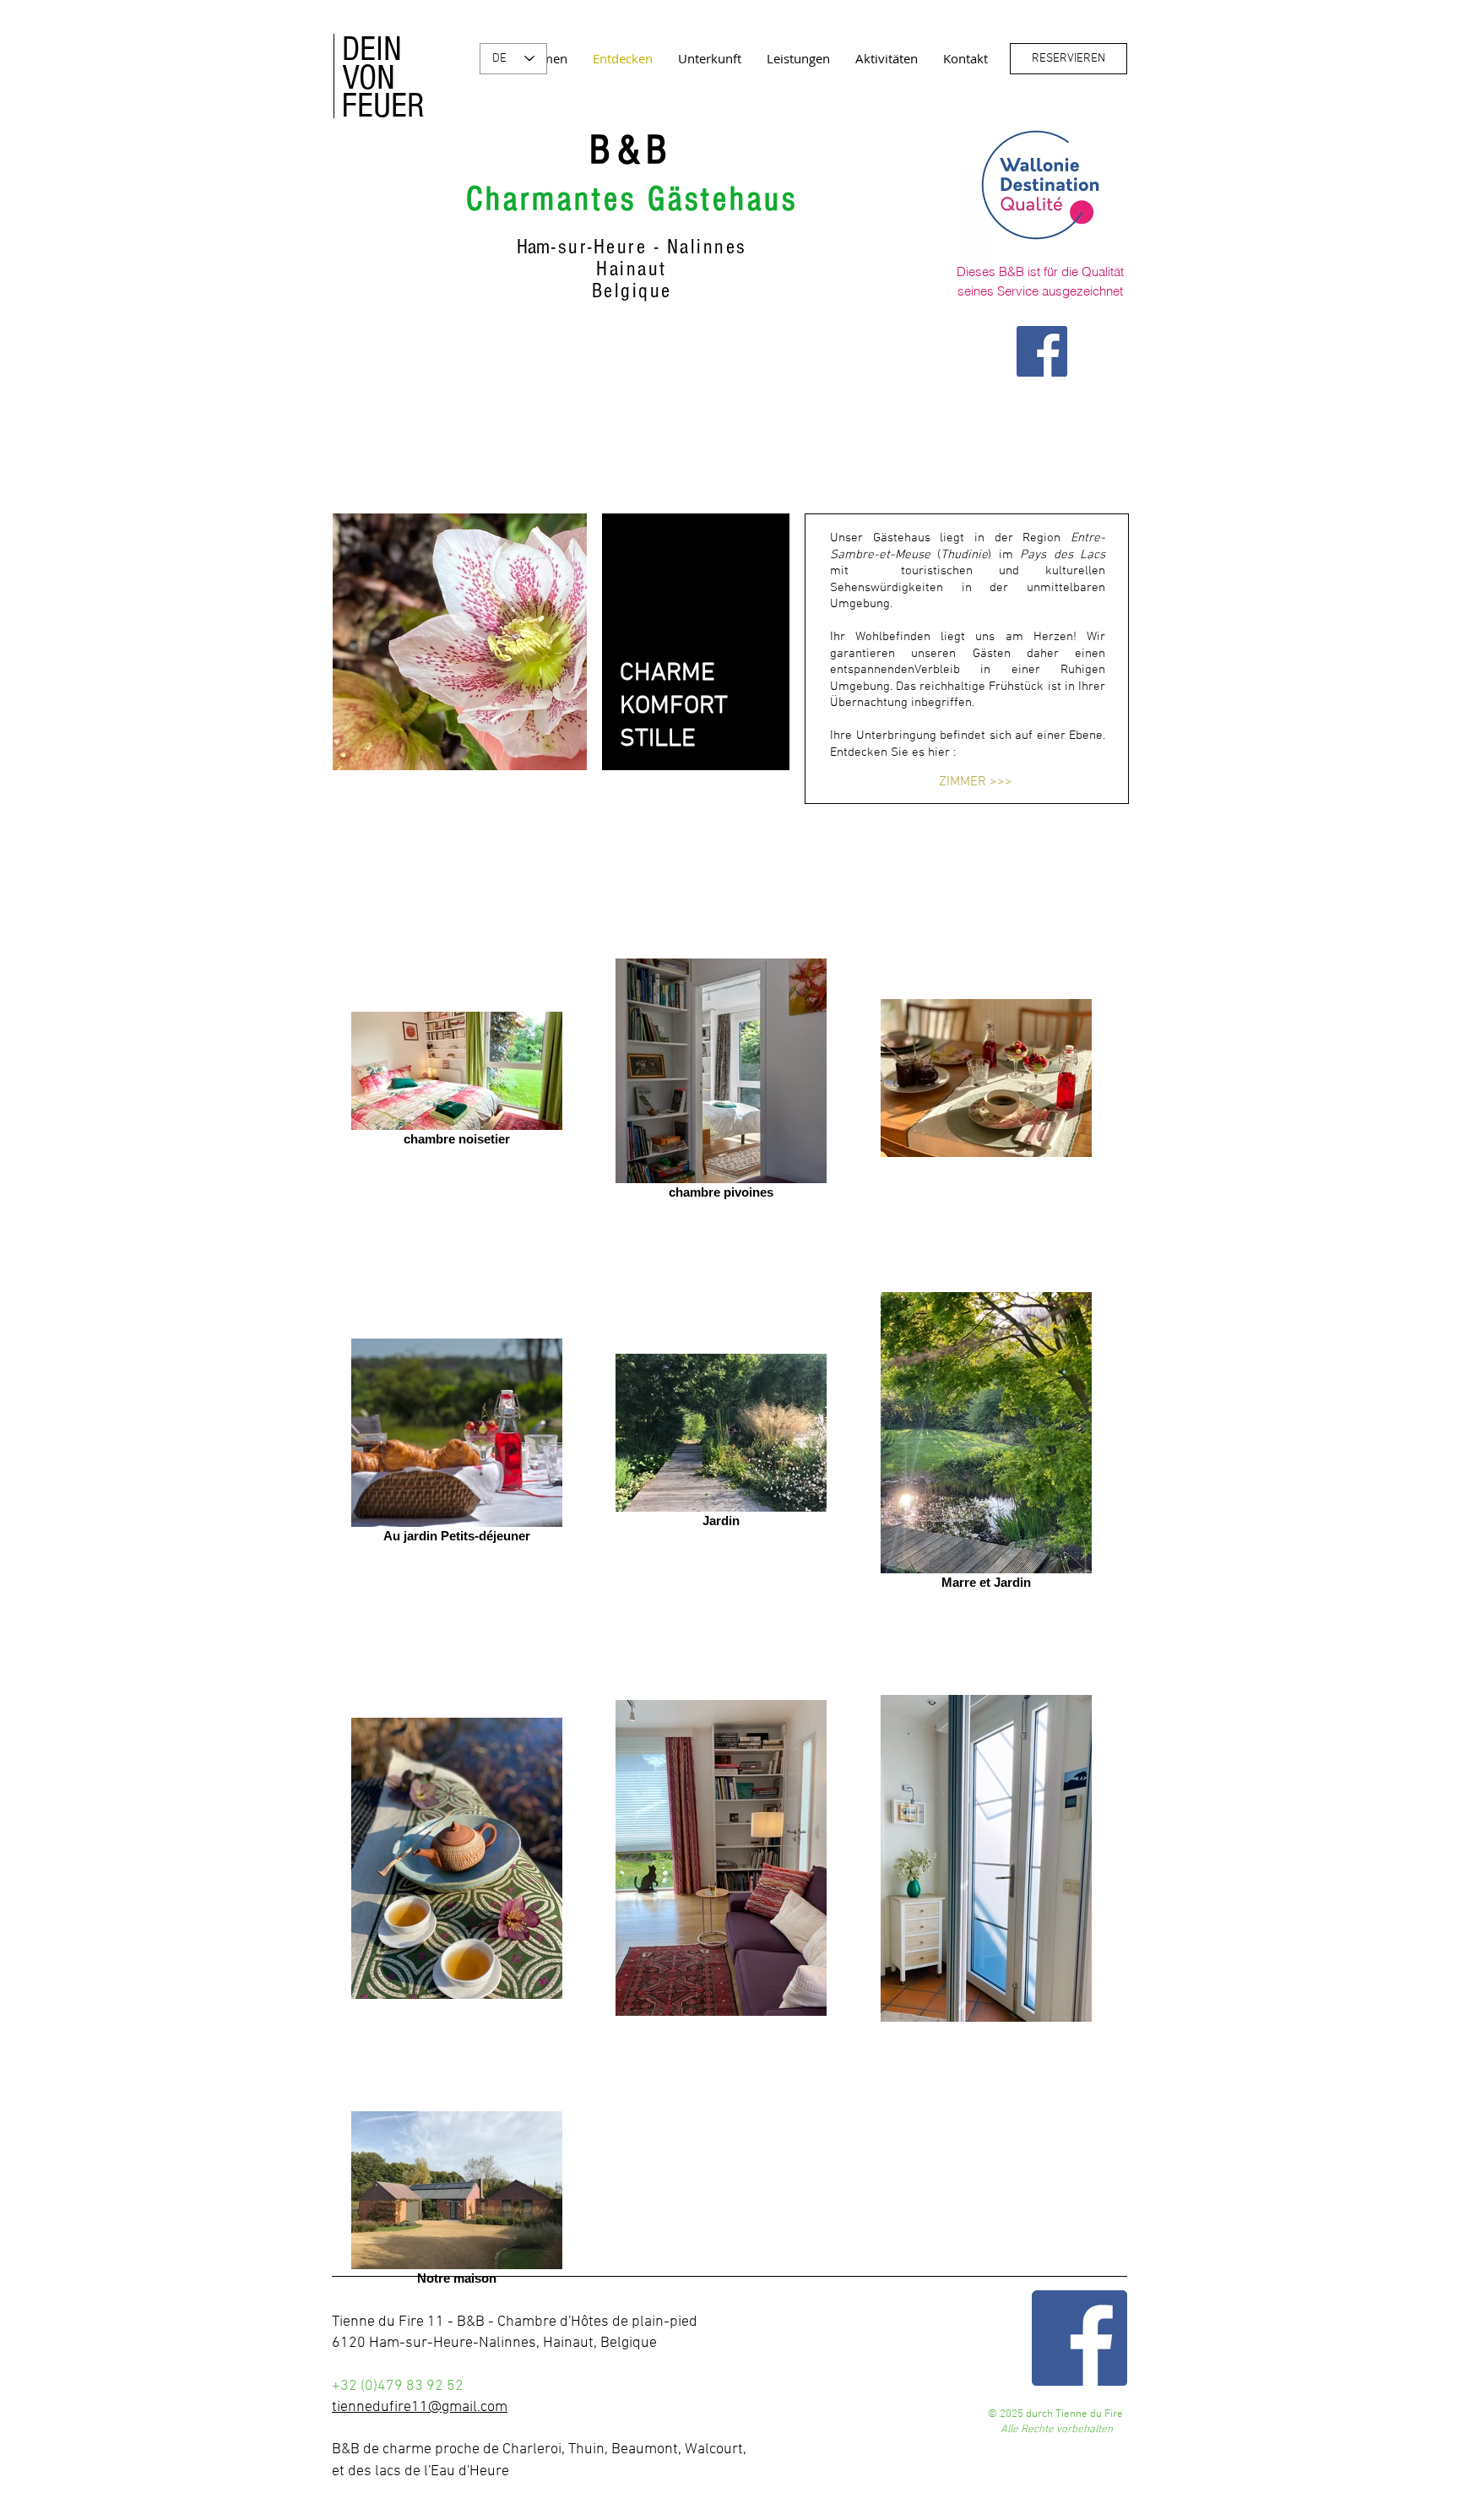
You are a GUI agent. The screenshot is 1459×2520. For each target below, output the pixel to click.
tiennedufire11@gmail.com (420, 2407)
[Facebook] (1042, 351)
